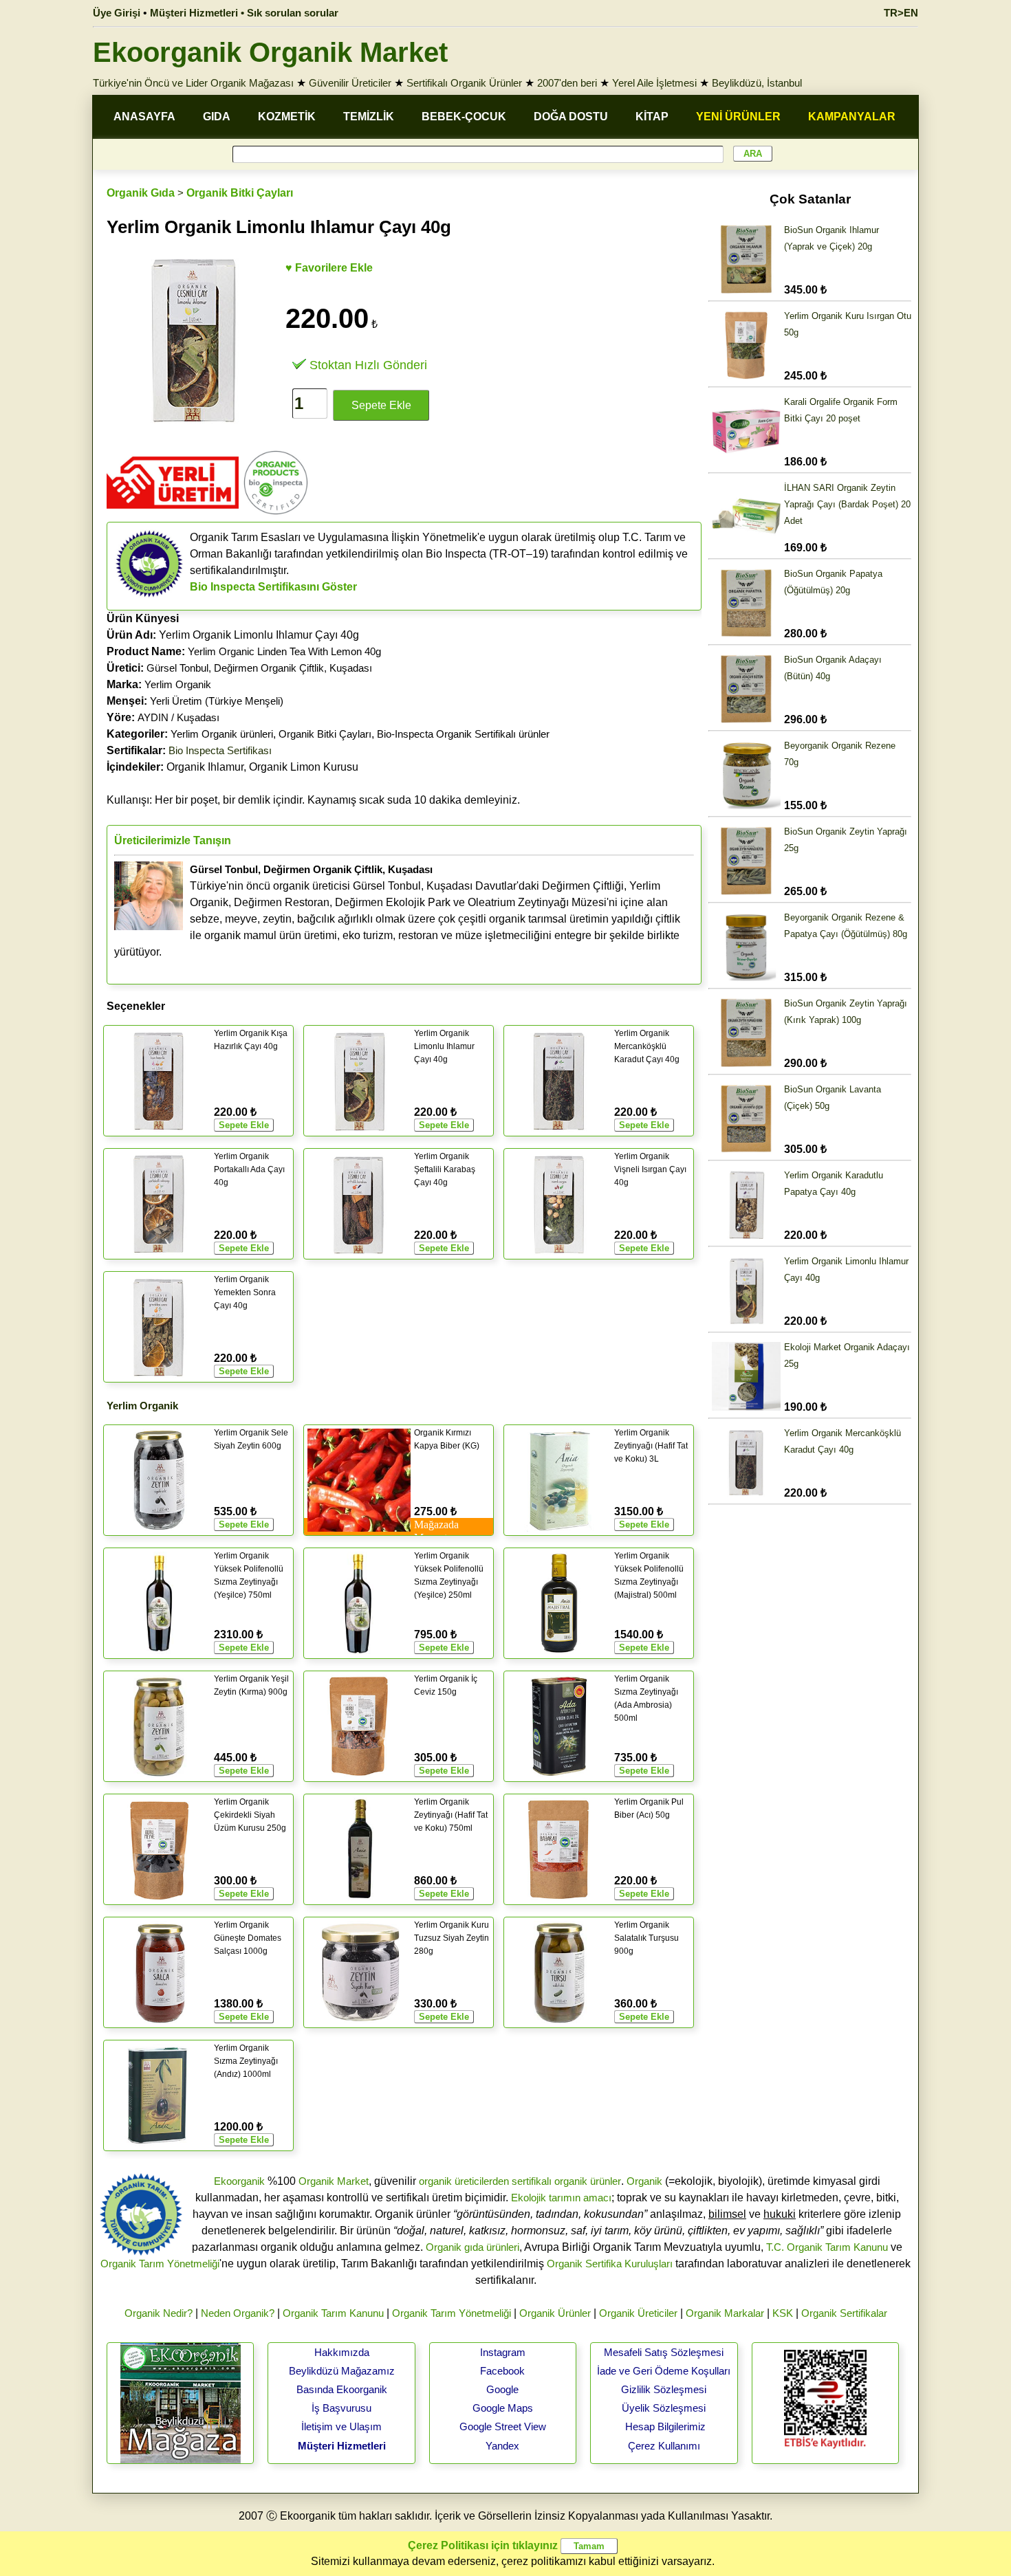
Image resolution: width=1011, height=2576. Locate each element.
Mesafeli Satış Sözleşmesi (664, 2352)
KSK (783, 2313)
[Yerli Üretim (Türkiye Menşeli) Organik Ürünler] (173, 513)
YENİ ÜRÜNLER (738, 117)
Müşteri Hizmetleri (342, 2446)
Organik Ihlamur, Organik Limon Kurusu (232, 767)
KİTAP (652, 117)
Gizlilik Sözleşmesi (664, 2389)
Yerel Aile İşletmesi (654, 83)
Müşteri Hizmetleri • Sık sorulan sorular (244, 13)
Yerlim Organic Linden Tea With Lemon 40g (284, 651)
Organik (644, 2181)
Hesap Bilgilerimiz (665, 2426)
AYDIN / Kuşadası (178, 717)
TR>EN (901, 13)
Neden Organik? (238, 2313)
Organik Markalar (725, 2313)
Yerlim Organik (178, 684)
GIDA (217, 117)
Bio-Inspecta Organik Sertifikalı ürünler (463, 734)
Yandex (502, 2446)
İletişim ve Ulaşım (341, 2426)
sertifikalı (532, 2181)
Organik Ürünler (555, 2313)
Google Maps (503, 2408)
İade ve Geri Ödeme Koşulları (664, 2371)
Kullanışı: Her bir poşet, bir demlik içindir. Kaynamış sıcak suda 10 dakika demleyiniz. (313, 800)
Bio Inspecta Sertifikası (220, 750)
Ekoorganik (239, 2181)
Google (502, 2389)
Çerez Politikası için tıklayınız (483, 2545)
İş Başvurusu (341, 2408)
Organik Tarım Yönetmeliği (160, 2264)
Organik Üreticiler (638, 2313)
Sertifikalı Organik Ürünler (464, 83)
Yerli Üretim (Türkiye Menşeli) (217, 701)
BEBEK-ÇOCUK (464, 117)
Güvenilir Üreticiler (350, 83)
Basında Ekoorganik (342, 2389)
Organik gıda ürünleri (472, 2247)
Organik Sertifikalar (844, 2313)
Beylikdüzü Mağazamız (342, 2371)
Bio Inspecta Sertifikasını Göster (273, 587)
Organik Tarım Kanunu (333, 2313)
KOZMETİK (287, 117)
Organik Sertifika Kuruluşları (610, 2264)
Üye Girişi (117, 13)
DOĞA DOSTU (571, 117)
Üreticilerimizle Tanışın (173, 840)
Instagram (503, 2352)
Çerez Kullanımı (664, 2446)
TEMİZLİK (369, 117)
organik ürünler (588, 2181)
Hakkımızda (342, 2352)
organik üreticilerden (464, 2181)
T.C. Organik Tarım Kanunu (827, 2247)
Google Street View (503, 2426)
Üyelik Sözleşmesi (664, 2408)
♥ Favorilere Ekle (329, 268)
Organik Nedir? (159, 2313)
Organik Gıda (141, 193)
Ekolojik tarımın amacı (561, 2198)
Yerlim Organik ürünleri (222, 734)
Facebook (502, 2371)
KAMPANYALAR (852, 117)
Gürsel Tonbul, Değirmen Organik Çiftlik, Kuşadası (259, 668)
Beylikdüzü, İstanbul (757, 83)
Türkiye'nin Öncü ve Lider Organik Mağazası (193, 83)
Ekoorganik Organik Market (270, 52)
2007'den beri (567, 83)
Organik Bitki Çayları (240, 193)
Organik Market (334, 2181)
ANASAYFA (144, 117)
